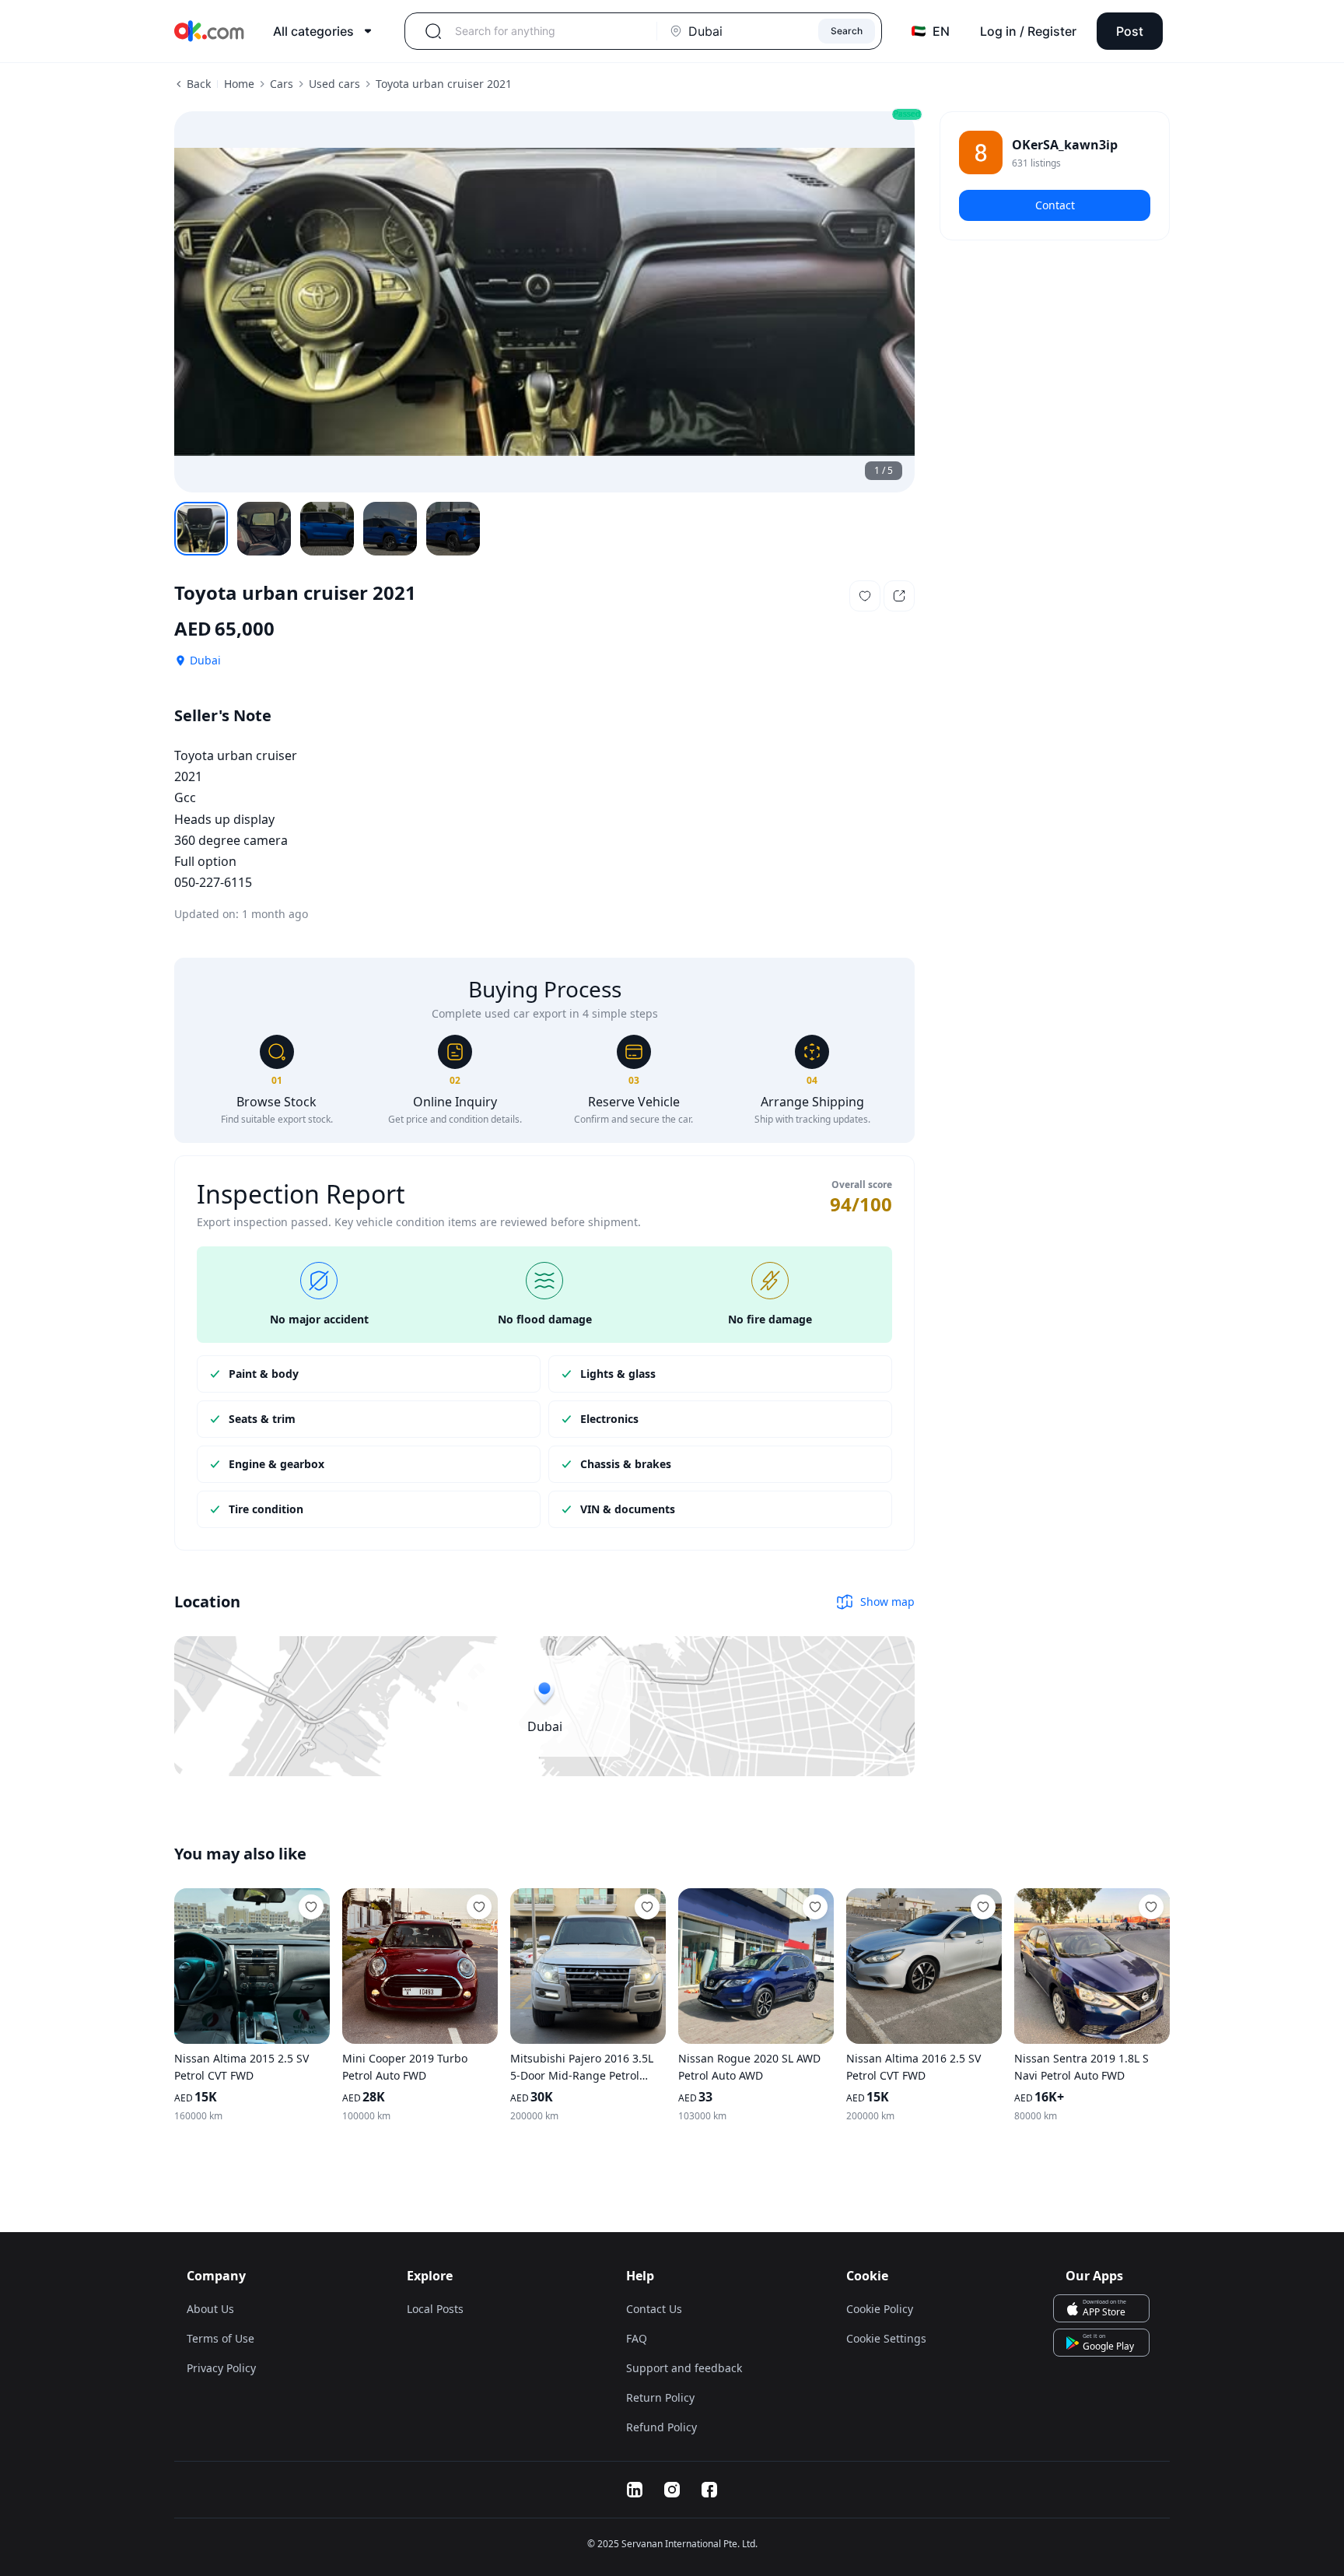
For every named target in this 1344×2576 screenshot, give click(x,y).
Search (847, 31)
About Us (210, 2309)
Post (1130, 31)
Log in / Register (1028, 31)
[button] (865, 596)
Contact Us (654, 2309)
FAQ (637, 2338)
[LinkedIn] (635, 2490)
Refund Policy (661, 2427)
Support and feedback (684, 2368)
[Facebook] (709, 2490)
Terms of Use (220, 2338)
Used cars (334, 84)
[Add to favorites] (311, 1907)
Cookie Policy (880, 2309)
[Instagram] (672, 2490)
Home (239, 84)
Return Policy (660, 2397)
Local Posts (435, 2309)
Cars (282, 84)
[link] (1055, 152)
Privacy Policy (221, 2368)
